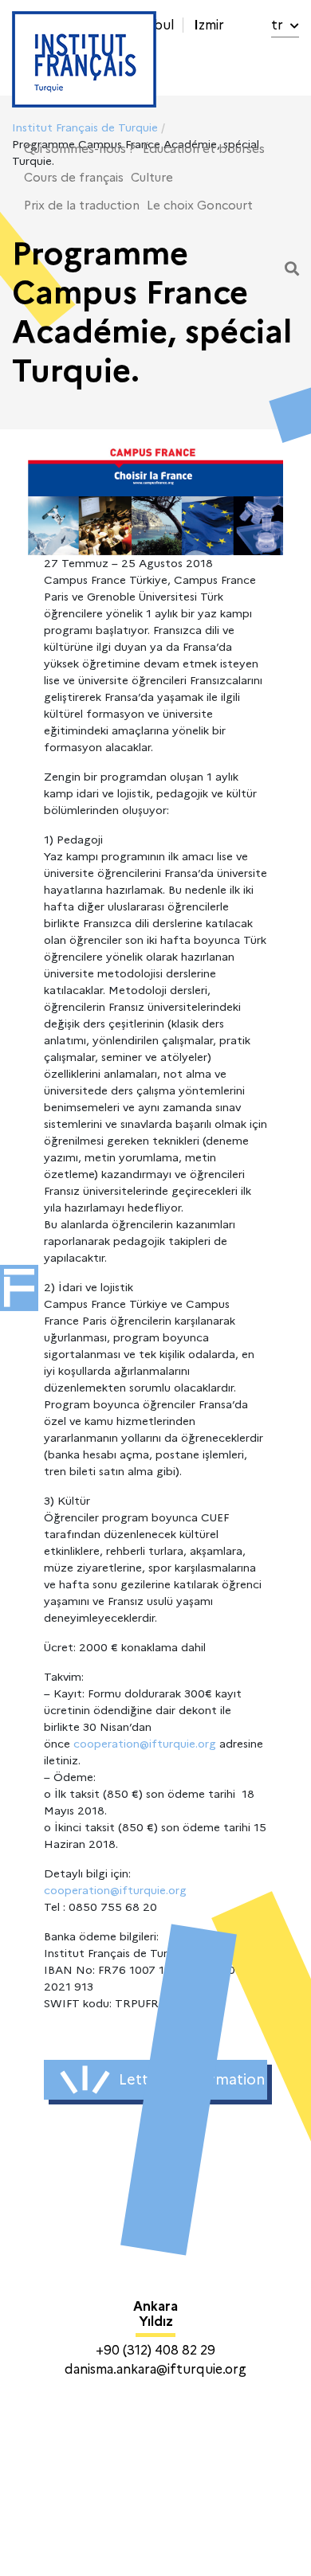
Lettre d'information (192, 2080)
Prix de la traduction (82, 206)
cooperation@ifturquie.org (145, 1744)
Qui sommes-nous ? (80, 149)
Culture (152, 178)
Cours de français (74, 178)
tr (279, 25)
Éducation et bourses (204, 149)
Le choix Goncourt (200, 206)
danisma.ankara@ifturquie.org (155, 2369)
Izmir (209, 25)
